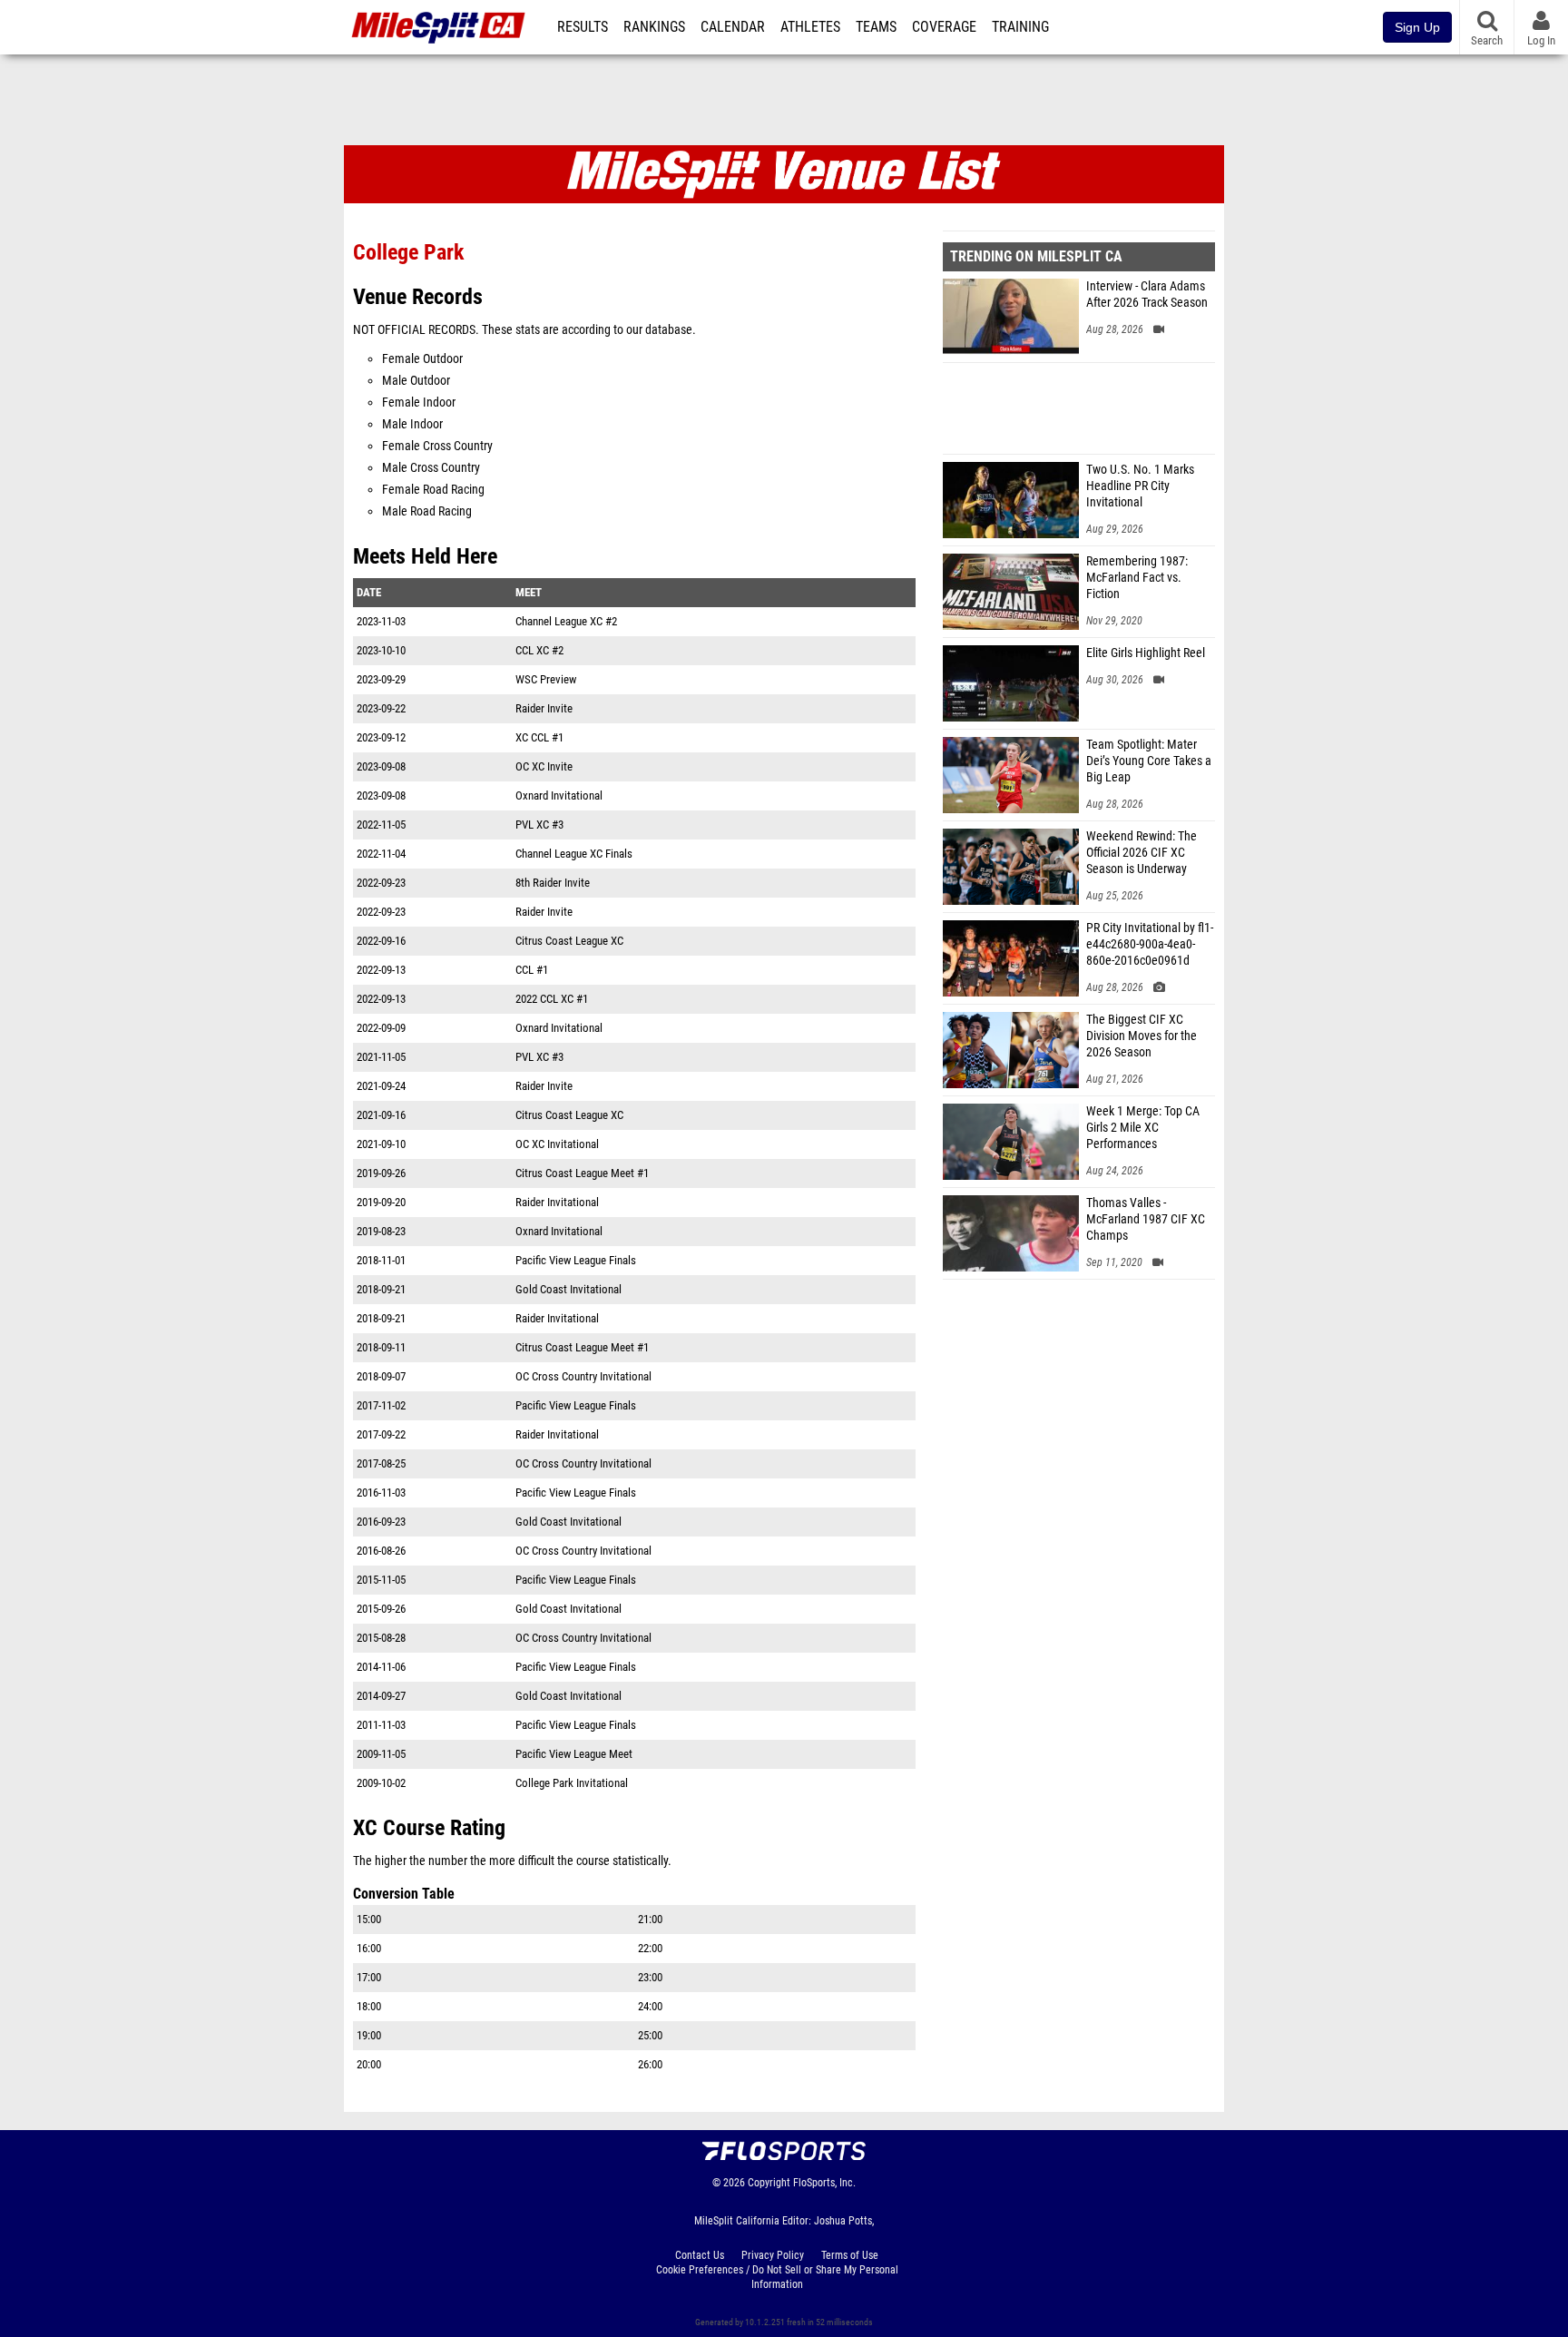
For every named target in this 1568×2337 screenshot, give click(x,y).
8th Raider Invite (553, 883)
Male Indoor (412, 424)
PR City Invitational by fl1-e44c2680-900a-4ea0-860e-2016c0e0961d (1150, 944)
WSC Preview (546, 679)
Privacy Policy (773, 2255)
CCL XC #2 (539, 650)
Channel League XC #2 (566, 621)
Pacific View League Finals (576, 1260)
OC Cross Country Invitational (583, 1376)
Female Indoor (419, 403)
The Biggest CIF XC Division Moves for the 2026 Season (1142, 1036)
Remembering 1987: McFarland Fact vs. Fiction (1137, 578)
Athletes (810, 27)
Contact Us (700, 2255)
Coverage (944, 27)
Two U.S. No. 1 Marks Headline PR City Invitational (1140, 486)
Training (1020, 27)
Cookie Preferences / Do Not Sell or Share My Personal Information (777, 2277)
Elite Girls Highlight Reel (1146, 653)
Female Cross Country (437, 446)
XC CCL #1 (539, 737)
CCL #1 (532, 970)
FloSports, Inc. (824, 2183)
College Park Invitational (572, 1783)
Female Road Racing (433, 490)
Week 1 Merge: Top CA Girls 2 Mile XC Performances (1143, 1128)
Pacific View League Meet (574, 1754)
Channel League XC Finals (574, 854)
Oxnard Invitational (559, 795)
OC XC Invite (544, 766)
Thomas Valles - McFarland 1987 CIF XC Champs (1146, 1219)
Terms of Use (850, 2255)
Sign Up (1417, 27)
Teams (876, 27)
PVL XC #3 (539, 825)
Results (583, 27)
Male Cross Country (431, 468)
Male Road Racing (427, 511)
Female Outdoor (422, 359)
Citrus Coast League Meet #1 (582, 1173)
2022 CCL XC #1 (552, 999)
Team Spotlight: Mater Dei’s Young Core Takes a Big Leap (1149, 761)
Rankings (654, 27)
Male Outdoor (416, 381)
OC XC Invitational (557, 1144)
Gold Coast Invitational (568, 1289)
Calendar (733, 27)
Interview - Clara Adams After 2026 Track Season (1147, 295)
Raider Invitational (557, 1202)
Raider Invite (544, 708)
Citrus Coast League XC (569, 941)
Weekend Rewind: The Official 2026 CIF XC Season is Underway (1142, 853)
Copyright (769, 2183)
